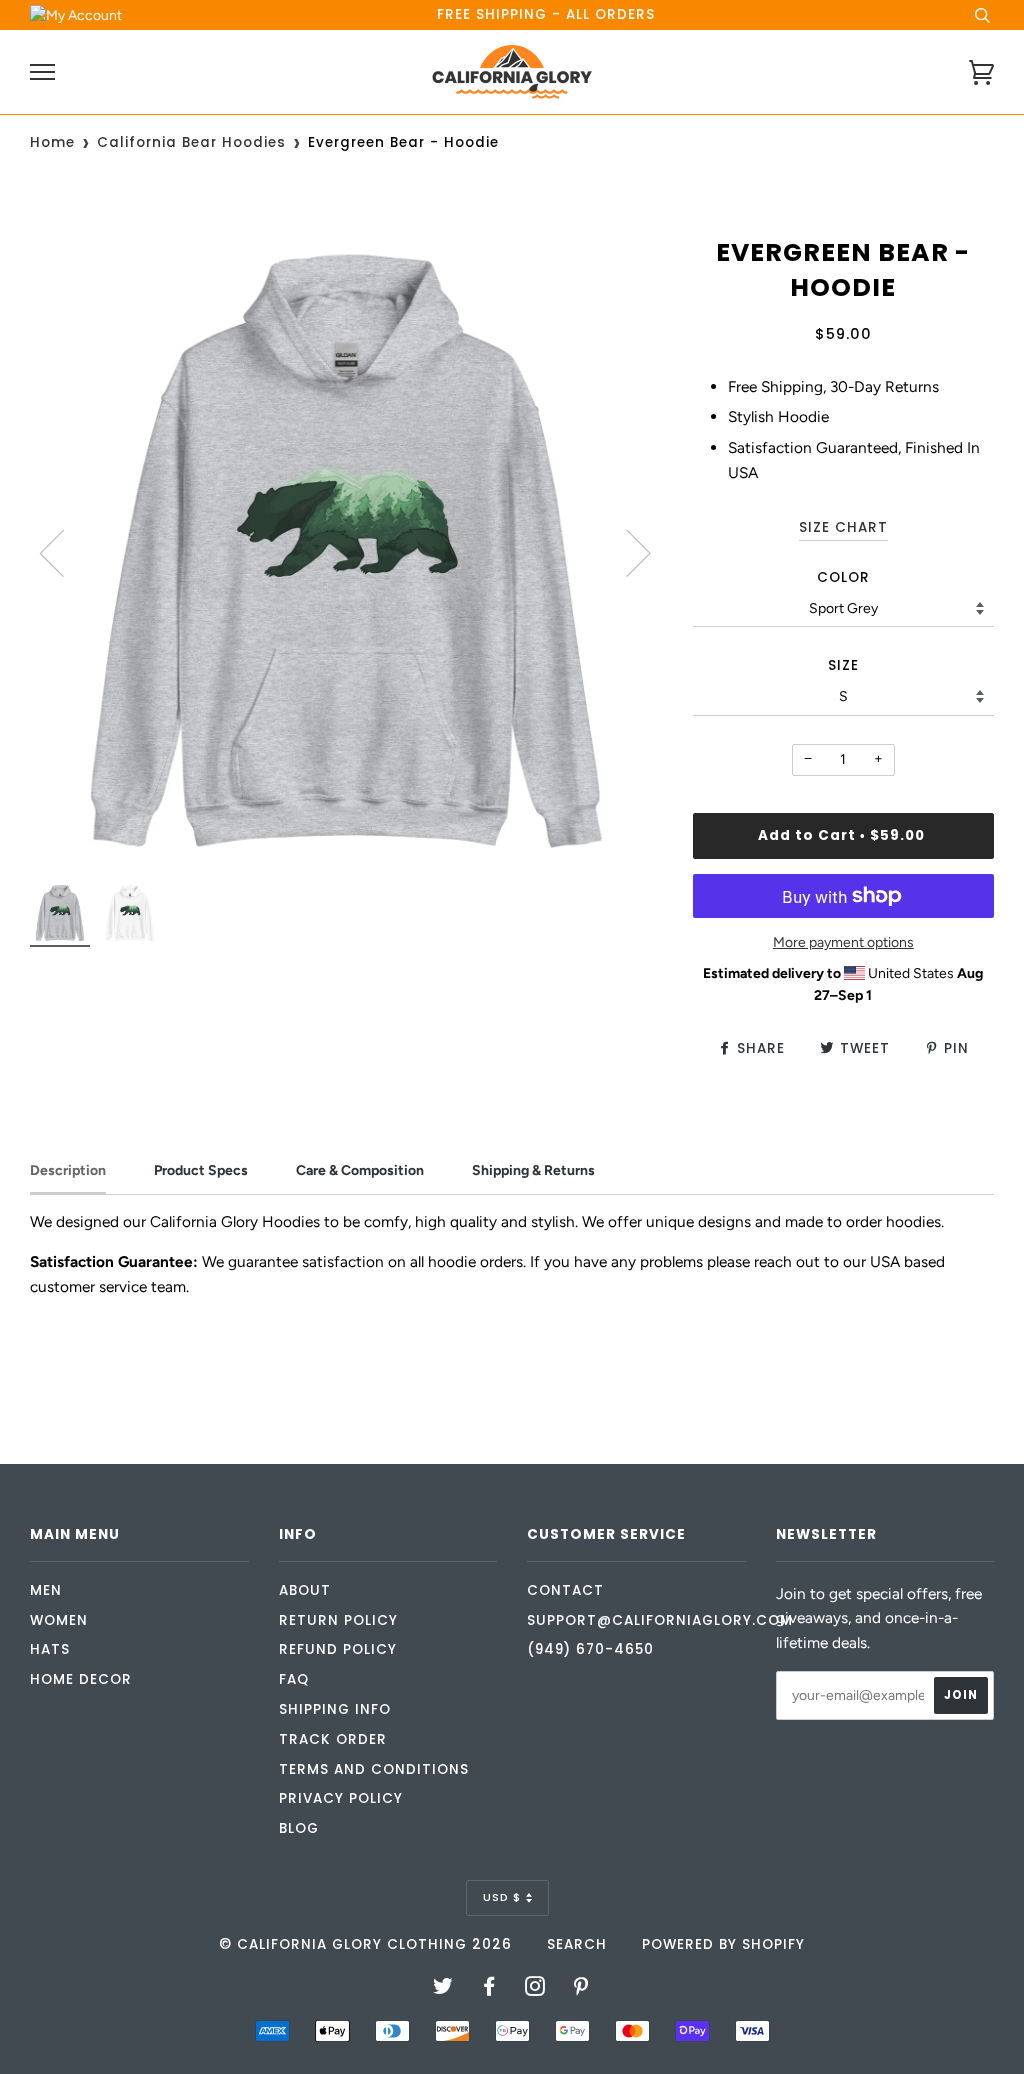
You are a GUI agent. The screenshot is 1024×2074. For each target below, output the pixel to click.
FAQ (294, 1679)
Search (577, 1944)
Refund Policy (338, 1649)
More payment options (843, 942)
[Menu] (42, 72)
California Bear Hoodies (191, 142)
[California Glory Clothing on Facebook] (489, 1989)
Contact (565, 1590)
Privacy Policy (341, 1798)
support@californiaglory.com (660, 1620)
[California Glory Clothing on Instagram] (535, 1989)
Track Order (333, 1739)
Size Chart (843, 527)
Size (843, 665)
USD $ (502, 1897)
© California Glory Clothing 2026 (365, 1944)
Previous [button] (64, 552)
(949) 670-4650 (590, 1649)
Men (46, 1590)
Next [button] (626, 552)
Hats (50, 1649)
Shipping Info (335, 1709)
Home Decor (81, 1679)
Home (52, 142)
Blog (299, 1828)
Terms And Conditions (374, 1769)
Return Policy (338, 1620)
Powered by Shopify (723, 1944)
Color (843, 577)
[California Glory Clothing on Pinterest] (581, 1989)
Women (59, 1620)
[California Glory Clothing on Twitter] (443, 1989)
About (305, 1590)
